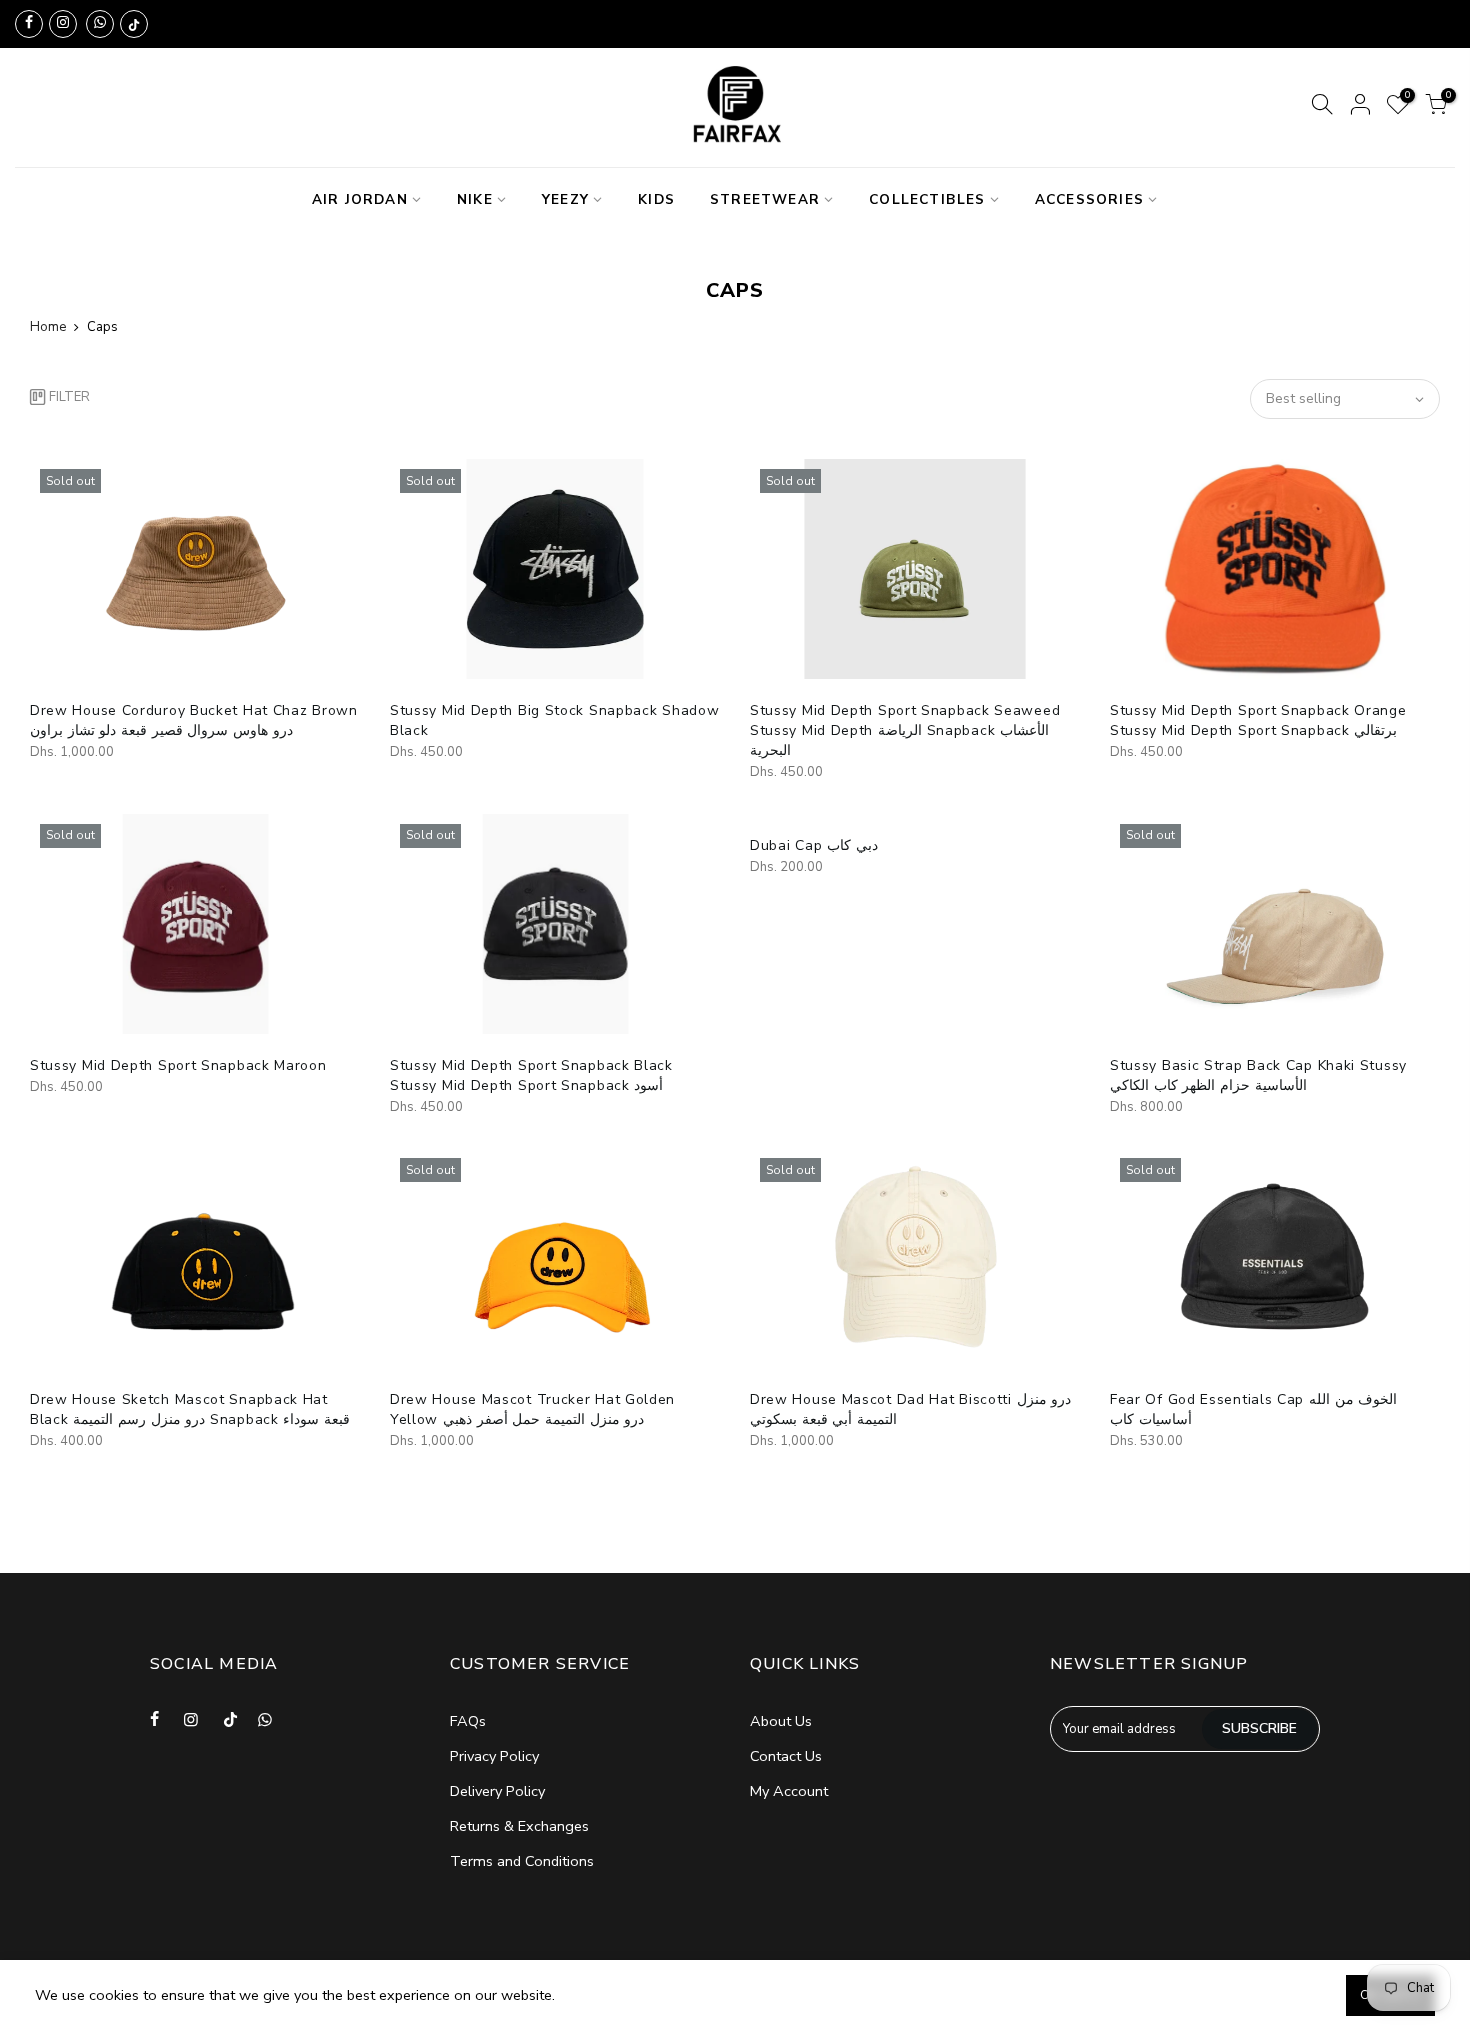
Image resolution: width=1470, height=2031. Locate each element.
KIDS (656, 199)
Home (48, 327)
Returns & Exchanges (519, 1826)
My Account (789, 1791)
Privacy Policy (494, 1756)
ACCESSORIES (1089, 199)
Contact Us (786, 1756)
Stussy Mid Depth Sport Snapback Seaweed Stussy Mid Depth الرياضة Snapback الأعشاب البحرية (905, 730)
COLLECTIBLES (927, 199)
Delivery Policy (497, 1791)
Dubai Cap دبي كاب (814, 845)
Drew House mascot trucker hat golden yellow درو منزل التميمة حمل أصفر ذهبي (532, 1409)
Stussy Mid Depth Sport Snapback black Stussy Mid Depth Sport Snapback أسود (531, 1075)
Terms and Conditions (522, 1861)
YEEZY (565, 199)
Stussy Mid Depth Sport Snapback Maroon (178, 1065)
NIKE (475, 199)
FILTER (69, 397)
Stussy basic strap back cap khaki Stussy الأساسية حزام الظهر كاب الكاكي (1258, 1075)
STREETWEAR (765, 199)
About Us (781, 1721)
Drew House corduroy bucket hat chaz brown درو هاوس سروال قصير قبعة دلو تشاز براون (194, 720)
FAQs (468, 1721)
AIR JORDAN (360, 199)
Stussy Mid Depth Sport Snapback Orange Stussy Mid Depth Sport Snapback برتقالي (1258, 720)
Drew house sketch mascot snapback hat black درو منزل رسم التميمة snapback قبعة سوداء (190, 1409)
